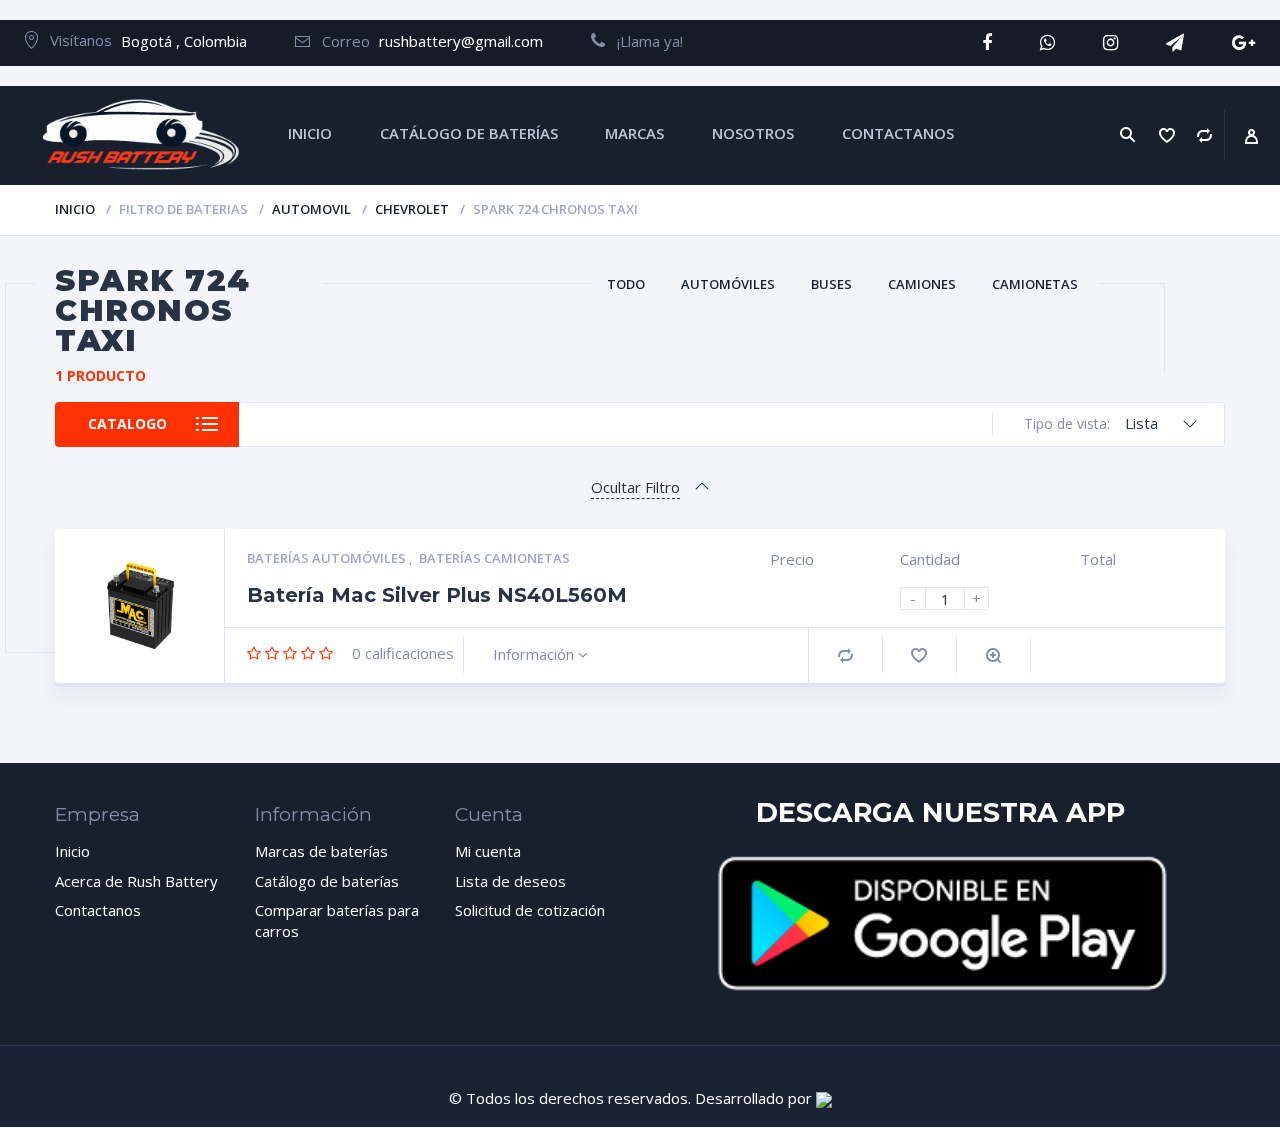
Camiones (922, 284)
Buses (831, 284)
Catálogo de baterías (327, 881)
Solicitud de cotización (530, 910)
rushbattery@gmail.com (461, 41)
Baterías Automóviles (328, 558)
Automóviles (728, 284)
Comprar (845, 655)
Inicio (75, 209)
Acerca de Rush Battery (136, 881)
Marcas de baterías (321, 851)
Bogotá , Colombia (184, 41)
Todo (626, 284)
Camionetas (1035, 284)
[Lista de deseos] (1167, 135)
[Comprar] (1205, 135)
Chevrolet (412, 209)
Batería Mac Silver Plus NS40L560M (437, 595)
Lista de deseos (510, 881)
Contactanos (98, 910)
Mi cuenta (488, 851)
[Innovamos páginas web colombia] (824, 1098)
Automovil (311, 209)
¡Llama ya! (644, 41)
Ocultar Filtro (635, 487)
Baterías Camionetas (494, 558)
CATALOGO (127, 423)
